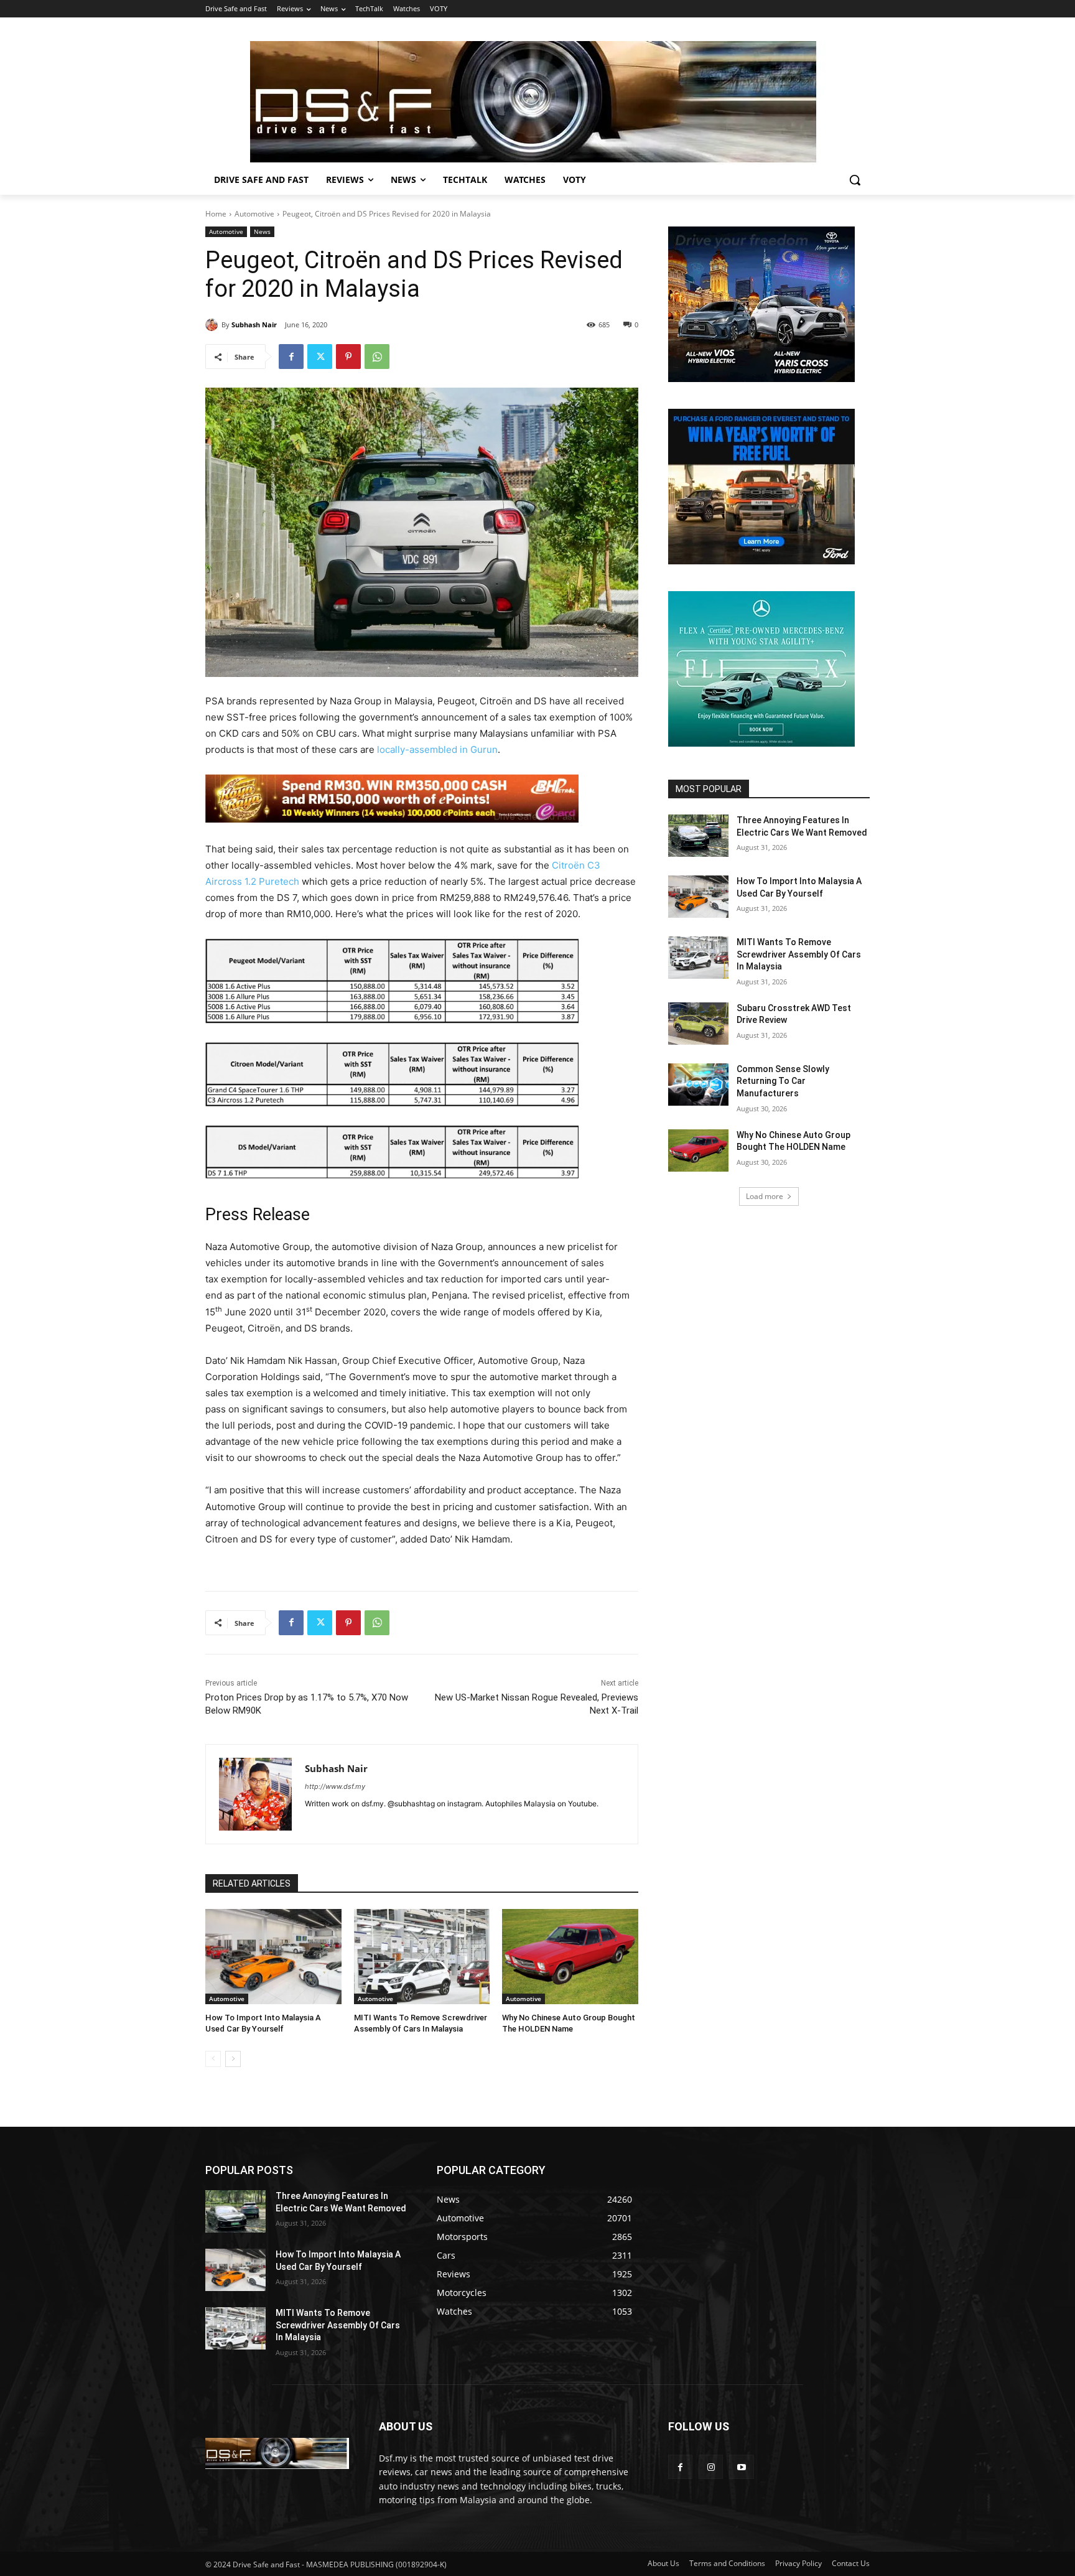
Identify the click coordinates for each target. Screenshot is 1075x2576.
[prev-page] (213, 2059)
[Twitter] (320, 357)
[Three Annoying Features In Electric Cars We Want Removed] (698, 836)
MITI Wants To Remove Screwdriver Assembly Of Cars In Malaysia (799, 954)
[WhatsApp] (377, 357)
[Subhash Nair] (213, 325)
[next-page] (233, 2059)
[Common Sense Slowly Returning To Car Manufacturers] (698, 1085)
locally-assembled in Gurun (437, 749)
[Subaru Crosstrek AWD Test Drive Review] (698, 1024)
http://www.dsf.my (335, 1786)
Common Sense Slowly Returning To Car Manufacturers (783, 1081)
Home (216, 214)
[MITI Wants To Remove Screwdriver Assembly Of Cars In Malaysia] (422, 1957)
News (262, 231)
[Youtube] (741, 2467)
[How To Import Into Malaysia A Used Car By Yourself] (273, 1957)
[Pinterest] (348, 357)
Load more (765, 1196)
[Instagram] (711, 2467)
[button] (855, 180)
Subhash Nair (254, 324)
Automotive (254, 214)
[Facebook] (291, 357)
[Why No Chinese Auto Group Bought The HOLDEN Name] (570, 1957)
